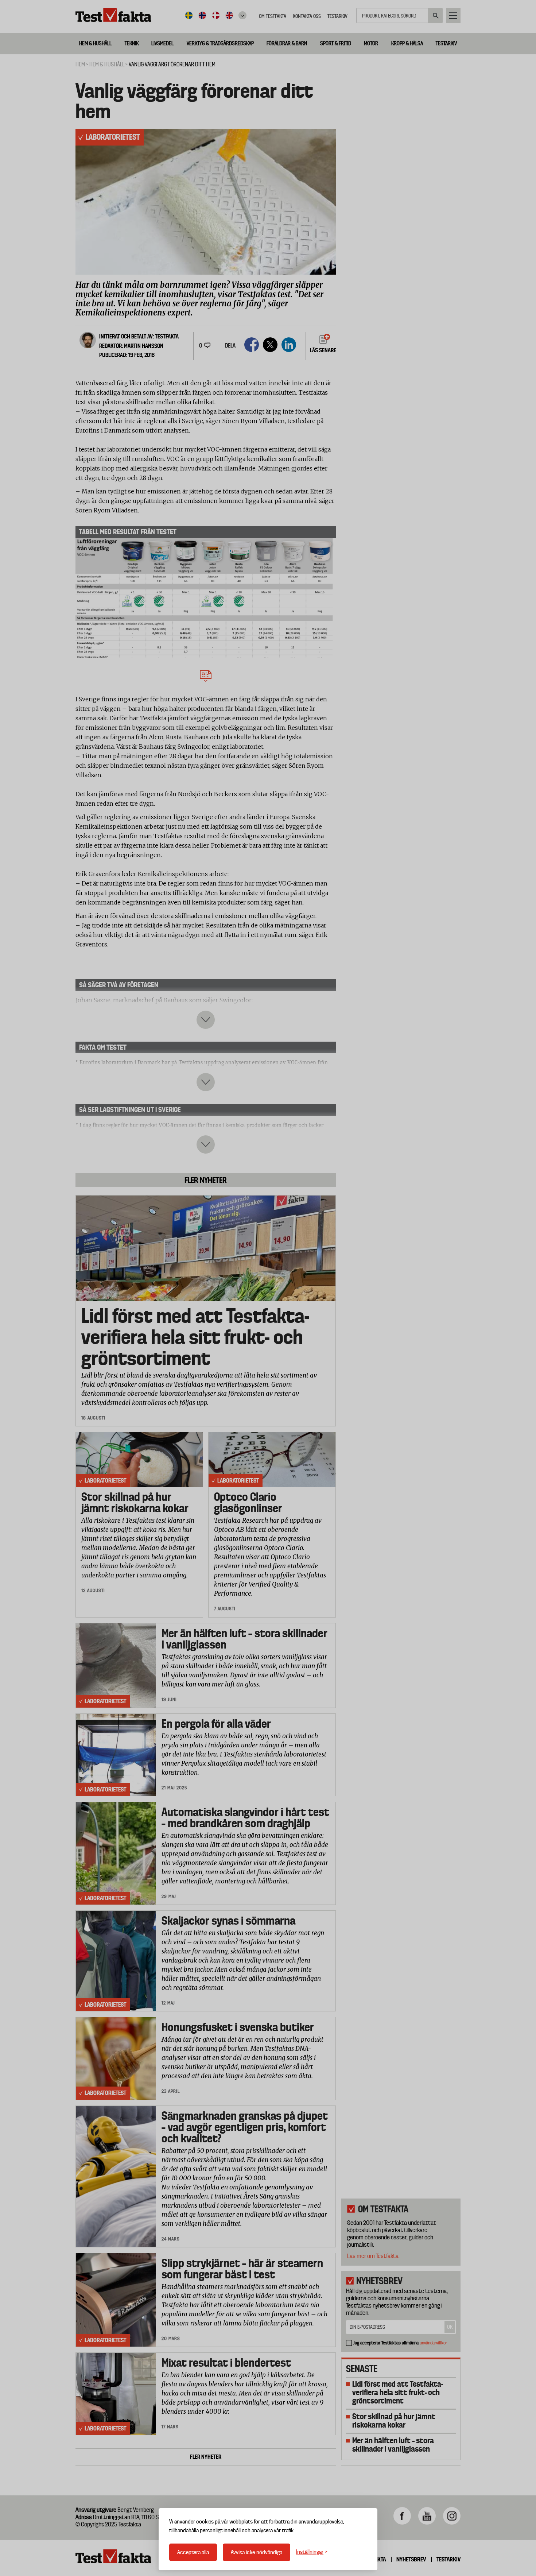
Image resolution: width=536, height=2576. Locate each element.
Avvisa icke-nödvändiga (257, 2552)
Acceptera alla (193, 2552)
